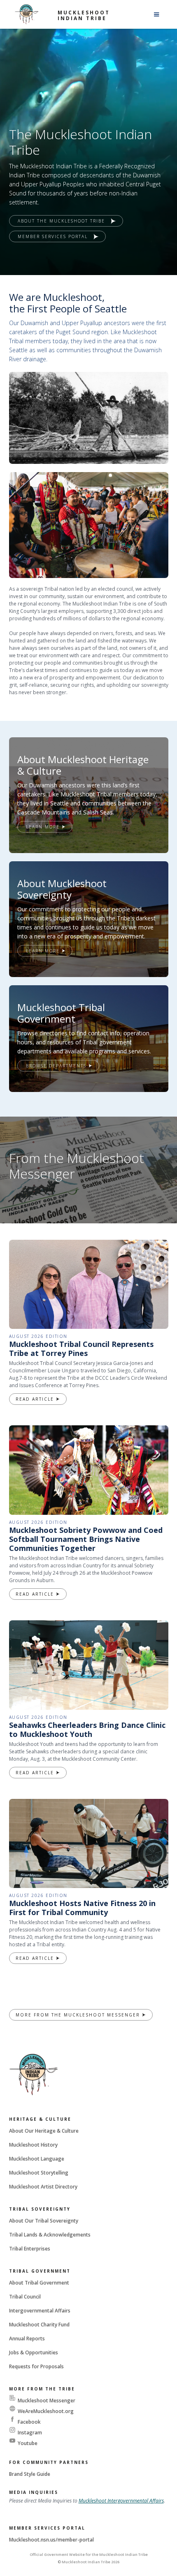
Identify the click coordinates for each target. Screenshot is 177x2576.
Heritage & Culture (40, 2119)
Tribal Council (25, 2297)
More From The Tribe (42, 2389)
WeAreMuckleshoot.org (46, 2411)
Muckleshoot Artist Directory (43, 2187)
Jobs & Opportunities (34, 2352)
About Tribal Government (39, 2283)
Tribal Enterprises (30, 2249)
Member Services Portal (47, 2528)
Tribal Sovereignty (40, 2209)
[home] (27, 14)
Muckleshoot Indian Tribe (84, 15)
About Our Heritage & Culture (44, 2131)
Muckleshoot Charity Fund (39, 2325)
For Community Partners (49, 2462)
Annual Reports (27, 2339)
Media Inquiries (34, 2492)
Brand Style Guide (30, 2474)
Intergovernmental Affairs (40, 2311)
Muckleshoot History (33, 2145)
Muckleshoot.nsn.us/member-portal (51, 2540)
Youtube (28, 2443)
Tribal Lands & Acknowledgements (50, 2235)
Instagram (30, 2433)
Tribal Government (40, 2271)
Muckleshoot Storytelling (39, 2173)
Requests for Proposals (36, 2366)
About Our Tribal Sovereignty (44, 2221)
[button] (156, 14)
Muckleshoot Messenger (47, 2401)
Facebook (29, 2422)
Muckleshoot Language (37, 2159)
